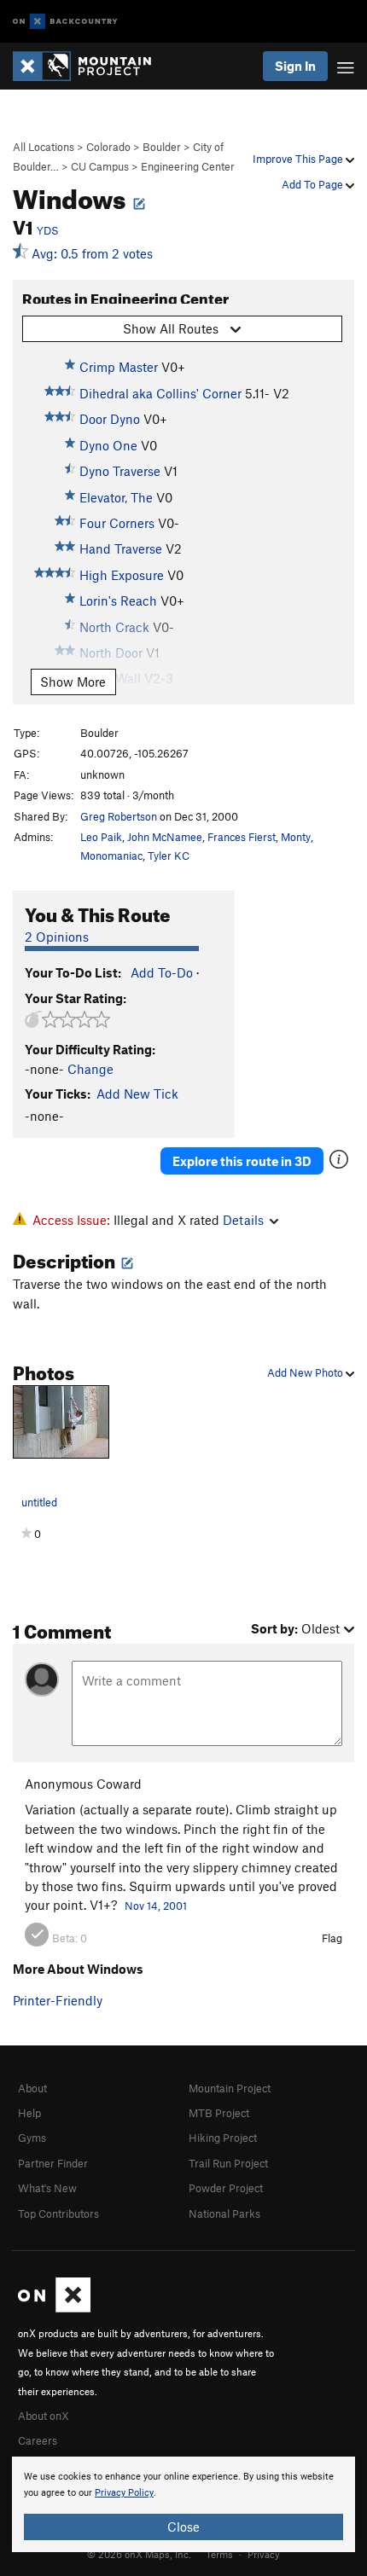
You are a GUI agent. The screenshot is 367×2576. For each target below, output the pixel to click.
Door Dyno (110, 419)
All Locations (44, 147)
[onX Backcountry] (65, 22)
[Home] (90, 66)
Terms (219, 2554)
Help (29, 2113)
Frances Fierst (242, 837)
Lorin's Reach (118, 600)
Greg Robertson (119, 816)
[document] (183, 2504)
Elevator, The (116, 497)
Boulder (162, 147)
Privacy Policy (124, 2493)
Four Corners (117, 523)
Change (90, 1069)
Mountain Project (230, 2088)
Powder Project (226, 2188)
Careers (38, 2440)
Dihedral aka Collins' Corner (160, 393)
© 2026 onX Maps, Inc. (139, 2554)
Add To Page (314, 184)
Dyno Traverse (120, 471)
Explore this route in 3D (242, 1161)
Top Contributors (58, 2213)
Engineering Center (188, 166)
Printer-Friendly (58, 2000)
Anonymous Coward (83, 1784)
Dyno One (108, 445)
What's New (47, 2188)
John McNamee (165, 837)
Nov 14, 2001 (156, 1906)
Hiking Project (223, 2138)
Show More (73, 682)
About (32, 2088)
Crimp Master (119, 367)
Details (243, 1220)
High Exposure (122, 575)
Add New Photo (306, 1372)
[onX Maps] (54, 2308)
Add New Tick (137, 1094)
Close (183, 2527)
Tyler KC (169, 856)
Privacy (264, 2554)
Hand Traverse (121, 548)
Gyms (32, 2138)
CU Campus (100, 166)
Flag (332, 1938)
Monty (296, 837)
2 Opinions (57, 937)
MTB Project (219, 2113)
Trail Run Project (228, 2163)
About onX (44, 2416)
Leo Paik (101, 837)
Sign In (295, 66)
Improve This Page (299, 159)
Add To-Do (162, 972)
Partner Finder (53, 2163)
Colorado (108, 147)
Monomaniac (111, 856)
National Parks (224, 2213)
